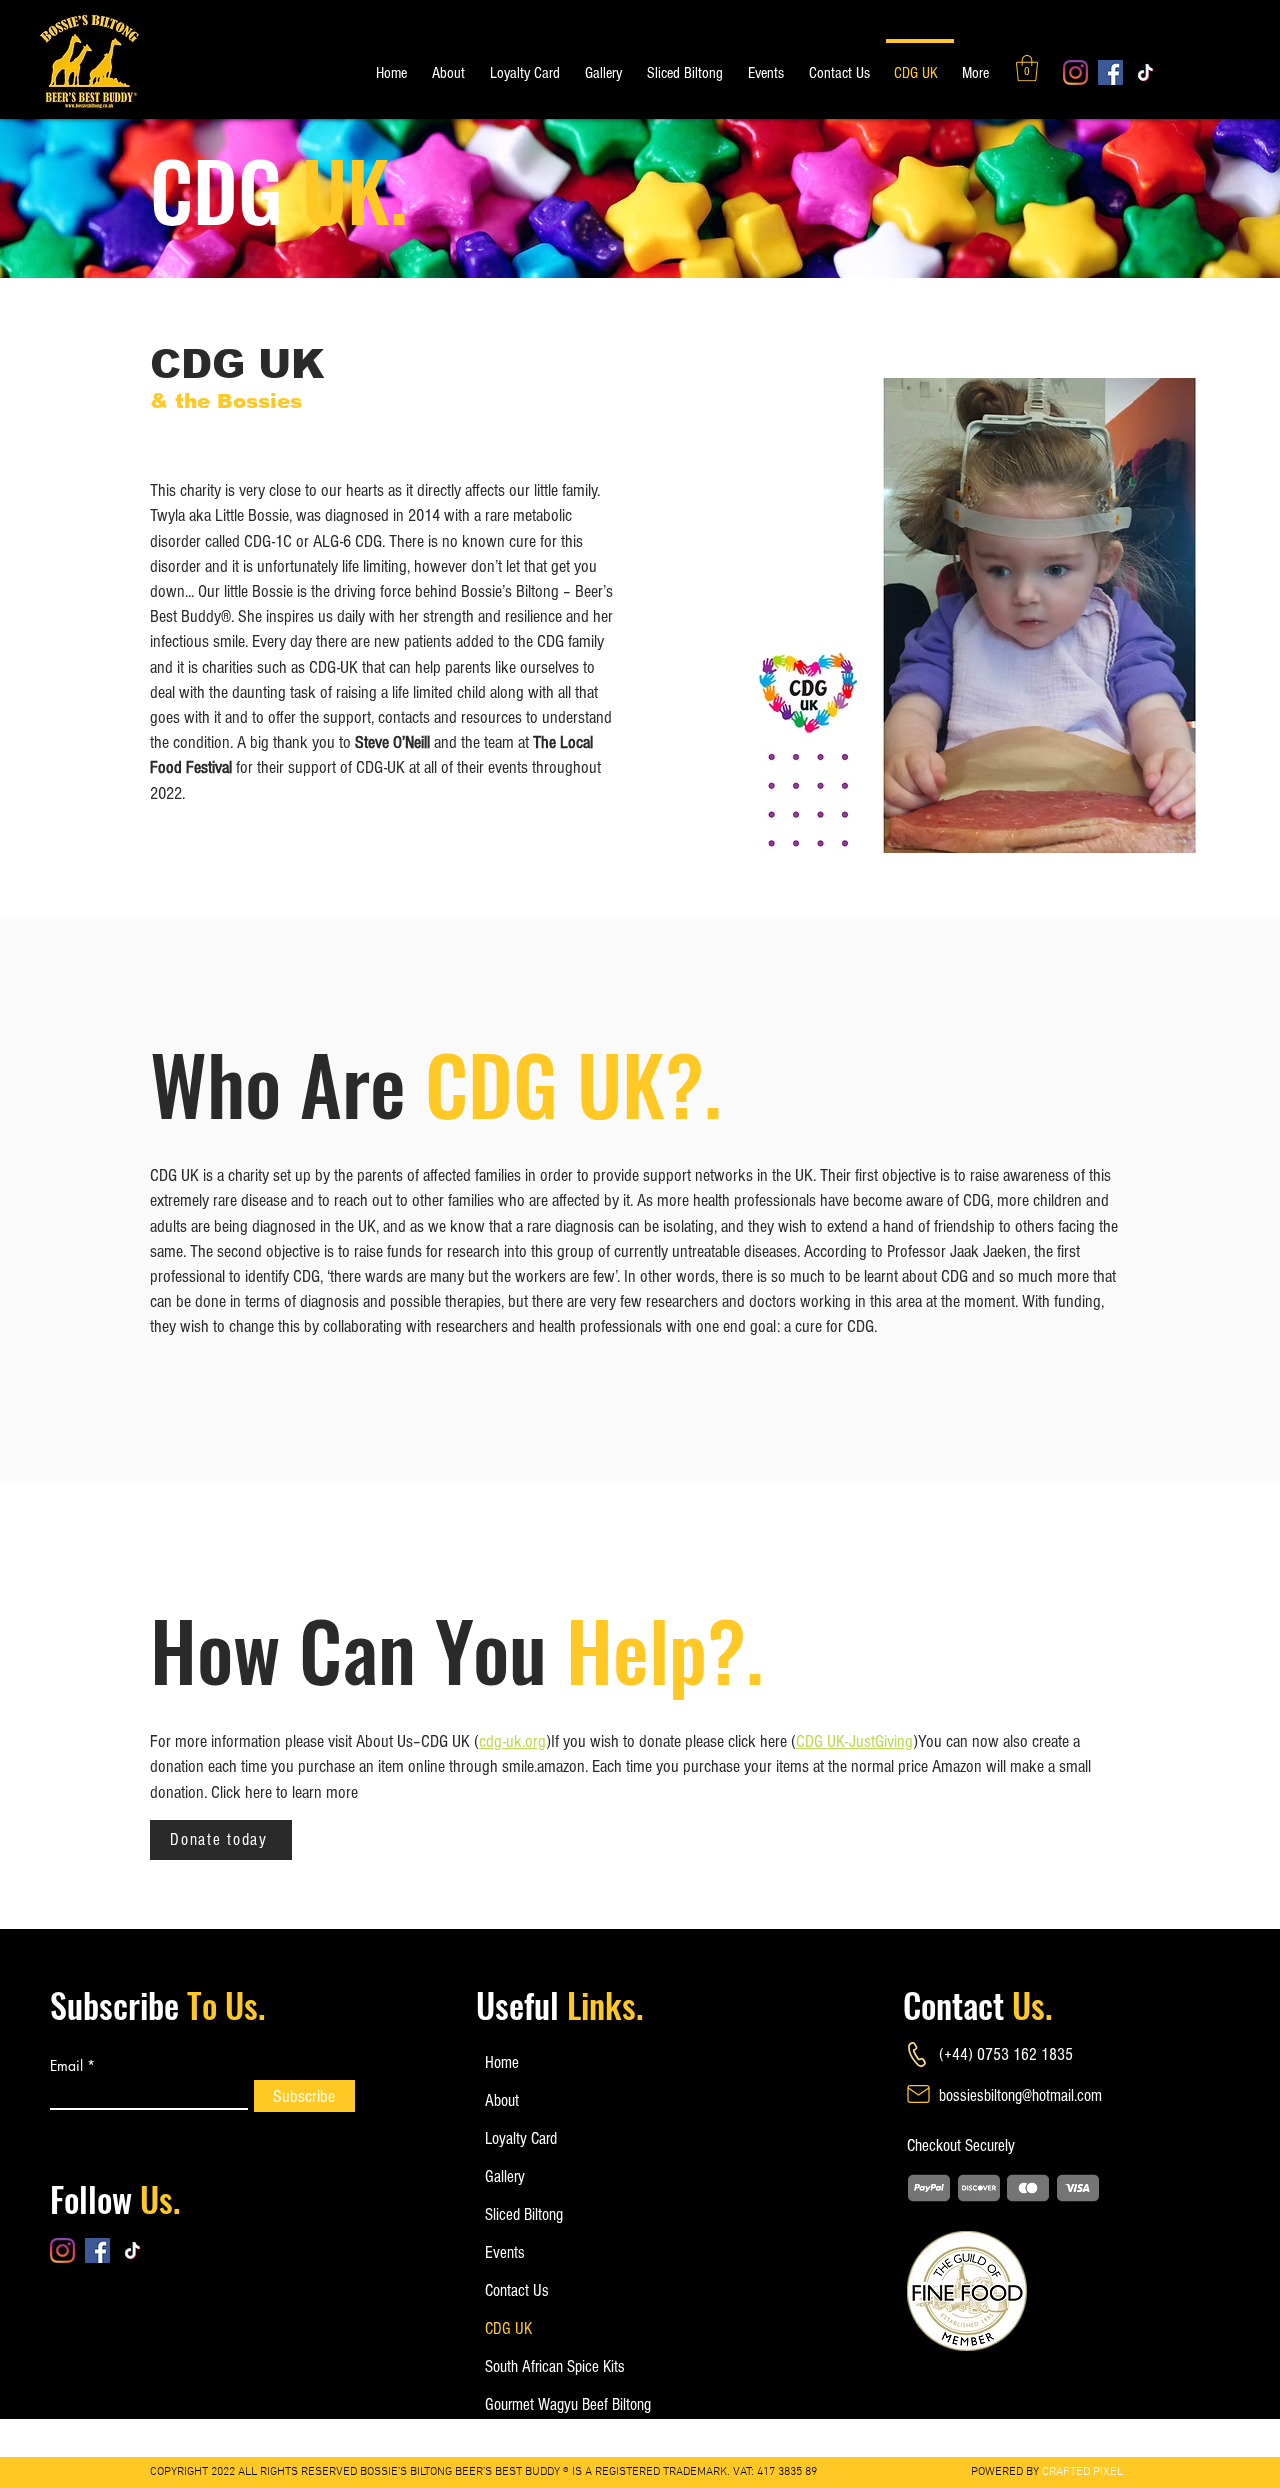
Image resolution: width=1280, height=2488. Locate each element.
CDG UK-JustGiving (854, 1741)
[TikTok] (1145, 72)
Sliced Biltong (524, 2214)
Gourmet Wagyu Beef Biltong (550, 2404)
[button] (1027, 68)
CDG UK (508, 2328)
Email (66, 2066)
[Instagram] (1075, 72)
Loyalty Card (521, 2138)
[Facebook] (1110, 72)
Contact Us (517, 2290)
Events (505, 2252)
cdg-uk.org (512, 1741)
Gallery (505, 2176)
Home (502, 2062)
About (502, 2100)
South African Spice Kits (550, 2366)
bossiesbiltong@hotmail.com (1020, 2095)
